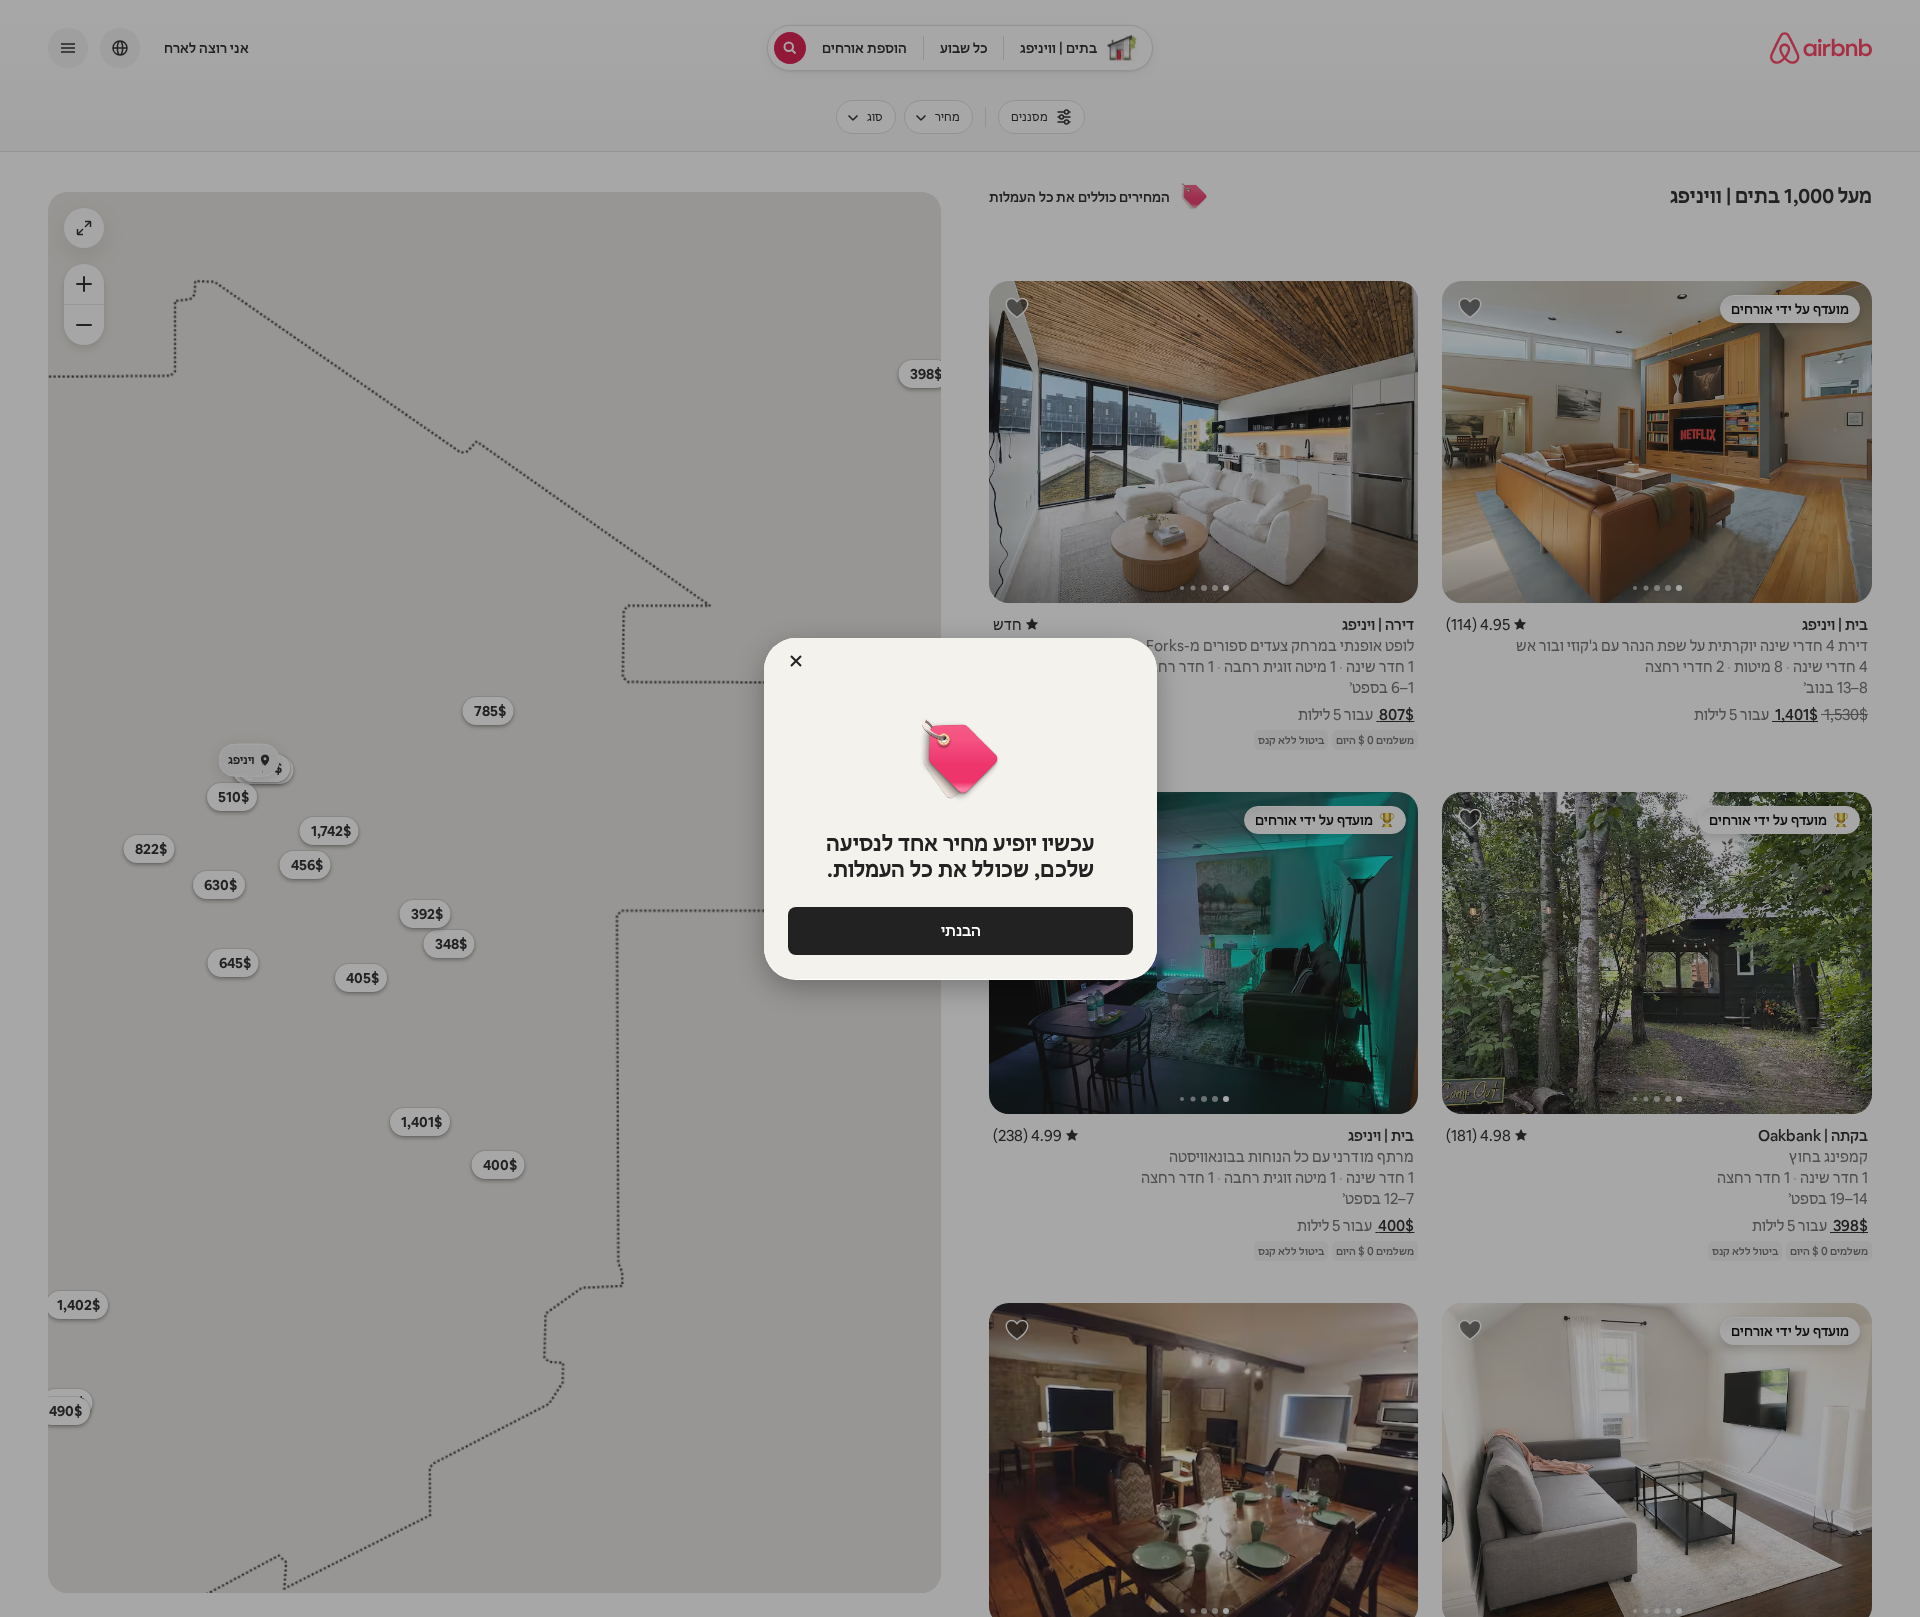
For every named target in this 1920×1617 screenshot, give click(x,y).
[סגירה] (796, 661)
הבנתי (960, 930)
